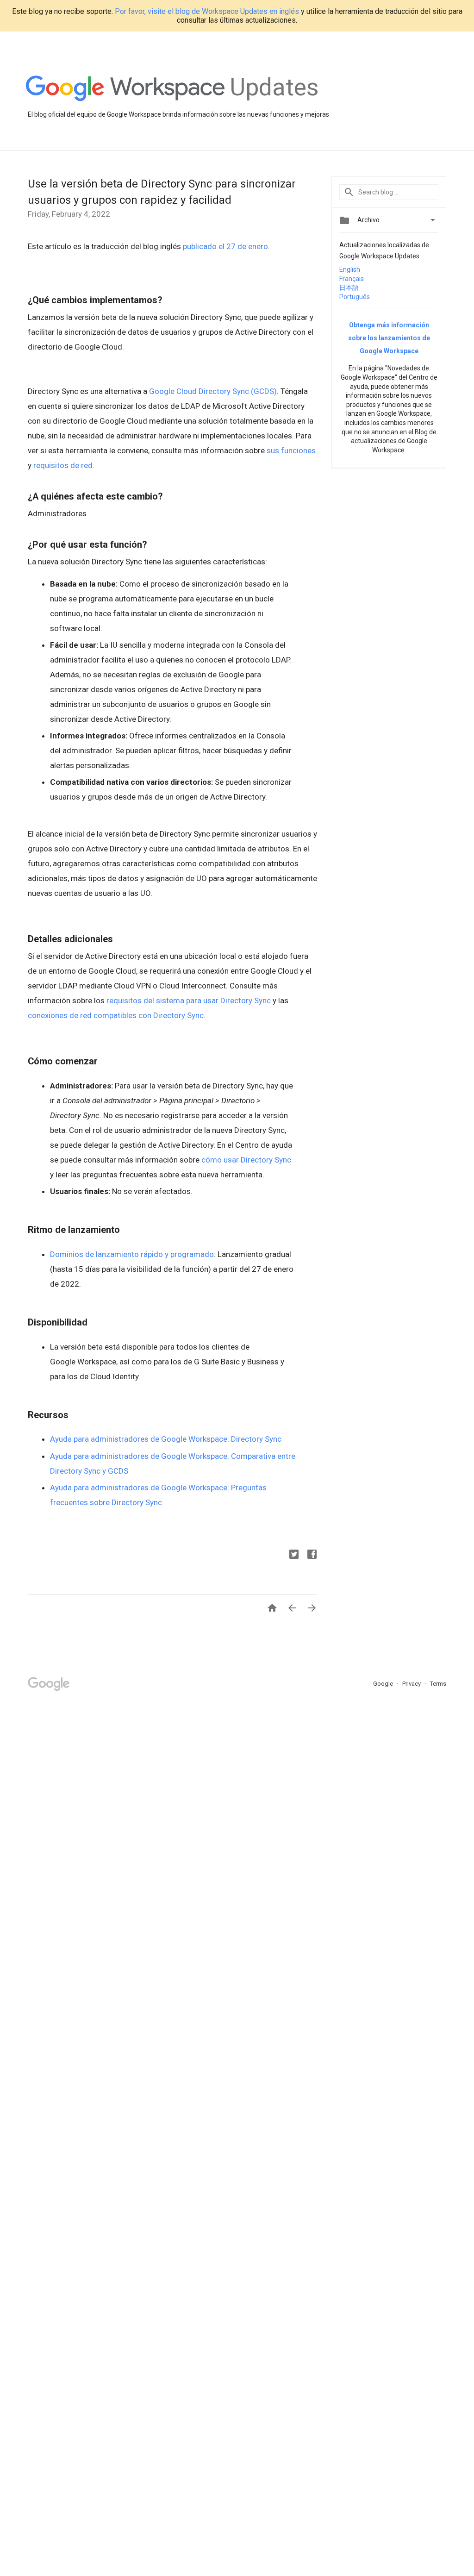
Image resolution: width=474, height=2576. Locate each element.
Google (384, 1684)
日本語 (349, 288)
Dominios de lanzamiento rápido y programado (132, 1254)
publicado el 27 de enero (225, 246)
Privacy (412, 1684)
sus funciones (291, 450)
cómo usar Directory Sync (246, 1160)
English (350, 269)
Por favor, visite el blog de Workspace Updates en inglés (207, 11)
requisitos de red (63, 465)
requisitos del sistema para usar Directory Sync (189, 1000)
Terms (438, 1684)
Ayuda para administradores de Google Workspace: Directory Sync (166, 1439)
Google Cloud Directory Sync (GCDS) (213, 391)
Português (355, 297)
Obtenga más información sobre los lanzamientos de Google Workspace (389, 338)
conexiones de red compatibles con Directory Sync (116, 1015)
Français (352, 279)
